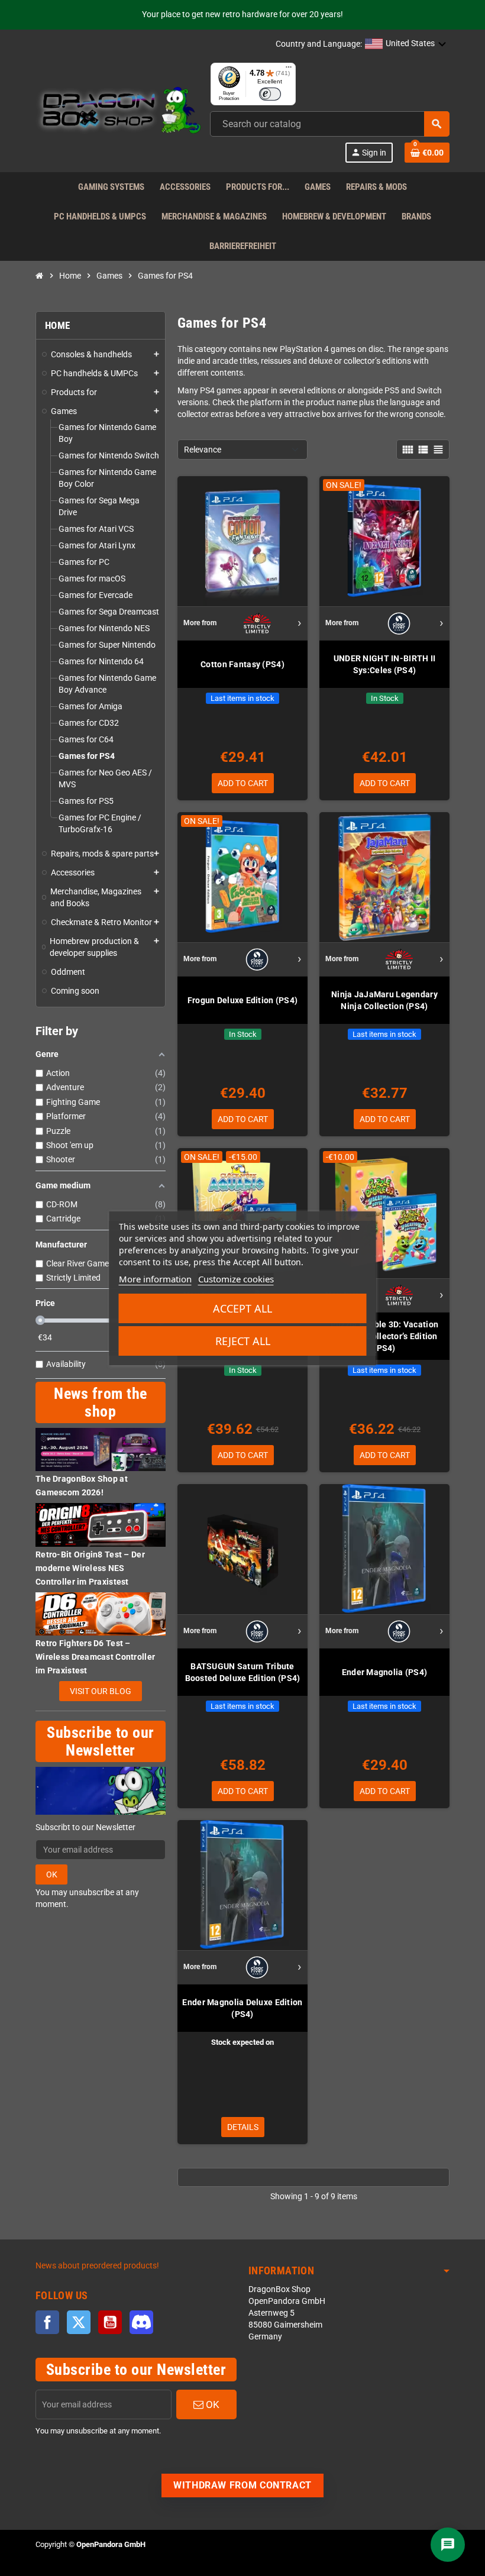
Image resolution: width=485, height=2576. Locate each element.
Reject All (243, 1341)
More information (155, 1279)
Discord (141, 2322)
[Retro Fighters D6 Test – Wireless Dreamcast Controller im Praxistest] (101, 1613)
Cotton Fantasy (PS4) (242, 664)
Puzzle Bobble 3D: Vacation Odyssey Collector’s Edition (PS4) (384, 1336)
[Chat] (448, 2545)
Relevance (203, 450)
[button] (406, 44)
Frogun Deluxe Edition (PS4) (243, 1000)
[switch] (270, 94)
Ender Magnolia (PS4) (385, 1672)
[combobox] (330, 124)
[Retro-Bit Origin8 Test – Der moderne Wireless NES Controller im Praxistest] (101, 1525)
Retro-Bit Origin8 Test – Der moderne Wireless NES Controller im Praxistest (90, 1568)
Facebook (47, 2322)
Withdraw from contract (242, 2485)
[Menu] (289, 70)
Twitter (79, 2322)
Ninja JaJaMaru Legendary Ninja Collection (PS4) (384, 1000)
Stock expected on (242, 2042)
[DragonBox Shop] (118, 112)
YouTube (110, 2322)
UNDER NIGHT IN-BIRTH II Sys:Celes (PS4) (384, 664)
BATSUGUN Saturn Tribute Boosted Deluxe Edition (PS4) (243, 1672)
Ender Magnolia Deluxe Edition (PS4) (242, 2008)
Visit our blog (101, 1691)
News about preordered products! (97, 2266)
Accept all (242, 1308)
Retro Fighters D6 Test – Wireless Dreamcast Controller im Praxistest (95, 1657)
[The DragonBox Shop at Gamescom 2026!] (101, 1449)
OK (52, 1874)
